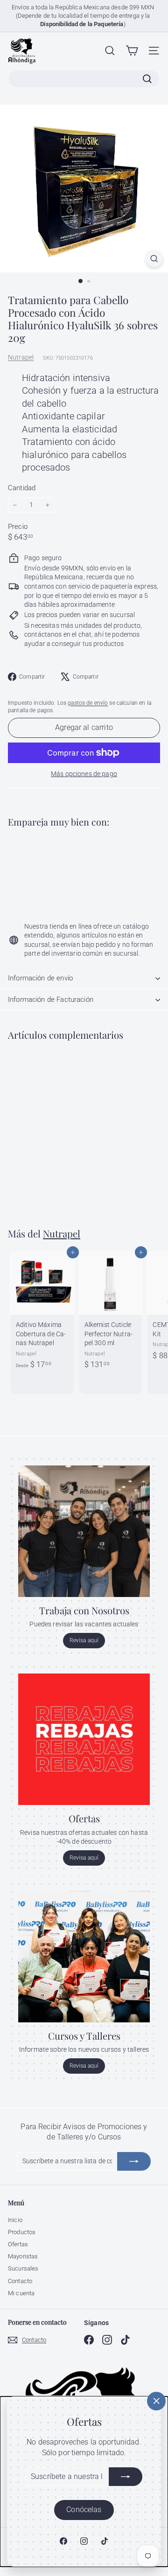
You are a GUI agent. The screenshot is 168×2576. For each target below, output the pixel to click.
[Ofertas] (84, 1739)
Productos (22, 2232)
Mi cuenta (21, 2293)
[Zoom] (154, 259)
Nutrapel (21, 357)
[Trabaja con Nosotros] (84, 1531)
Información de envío (40, 978)
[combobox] (84, 79)
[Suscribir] (126, 2477)
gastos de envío (88, 703)
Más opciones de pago (84, 774)
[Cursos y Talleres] (84, 1957)
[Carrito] (132, 51)
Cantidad (22, 488)
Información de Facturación (51, 1000)
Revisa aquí (84, 1640)
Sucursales (23, 2268)
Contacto (20, 2281)
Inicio (15, 2220)
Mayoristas (23, 2256)
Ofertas (18, 2244)
